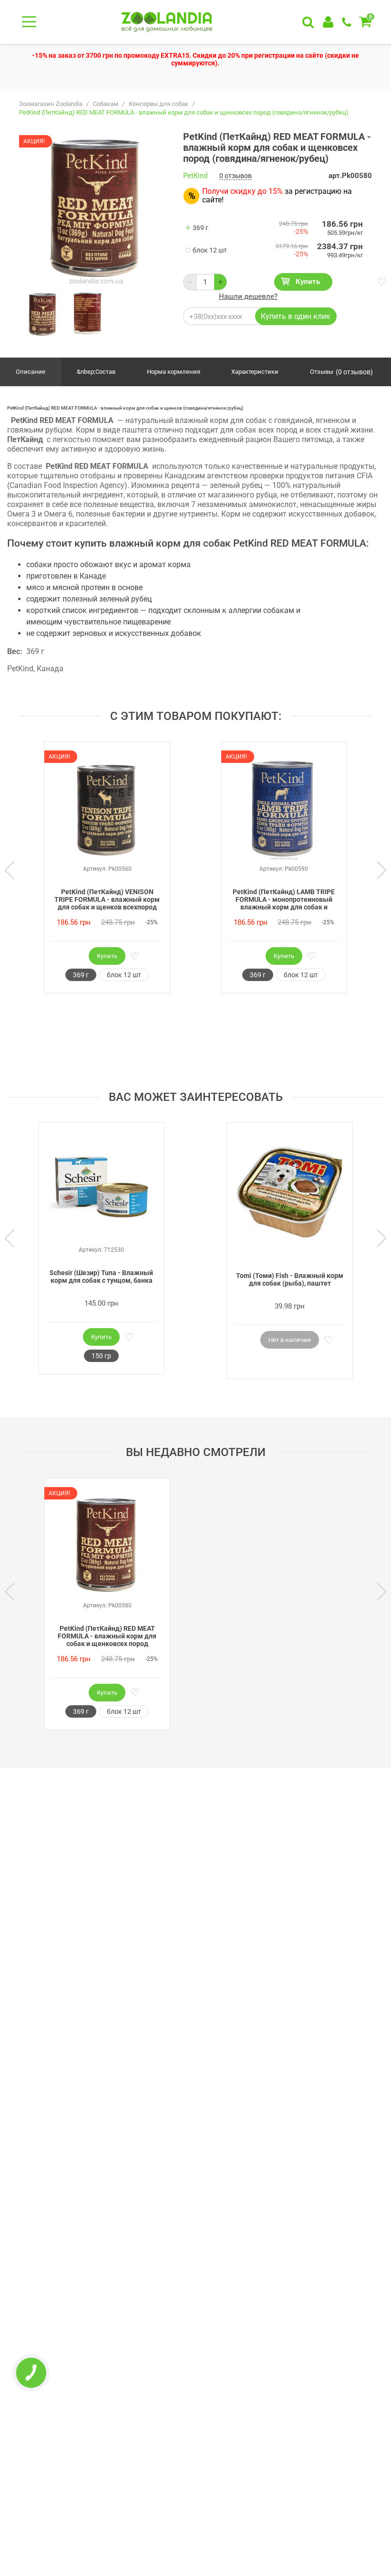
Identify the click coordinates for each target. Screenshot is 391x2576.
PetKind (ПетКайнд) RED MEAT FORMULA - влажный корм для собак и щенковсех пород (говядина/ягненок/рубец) (107, 1636)
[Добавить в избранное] (381, 282)
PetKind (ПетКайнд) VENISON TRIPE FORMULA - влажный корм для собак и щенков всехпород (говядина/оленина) (107, 900)
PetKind (195, 176)
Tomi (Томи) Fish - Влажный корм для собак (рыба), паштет (290, 1279)
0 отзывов (236, 176)
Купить (308, 282)
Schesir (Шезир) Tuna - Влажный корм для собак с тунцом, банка (101, 1277)
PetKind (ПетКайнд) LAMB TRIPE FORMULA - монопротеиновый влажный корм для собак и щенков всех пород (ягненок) (284, 900)
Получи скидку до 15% (242, 191)
